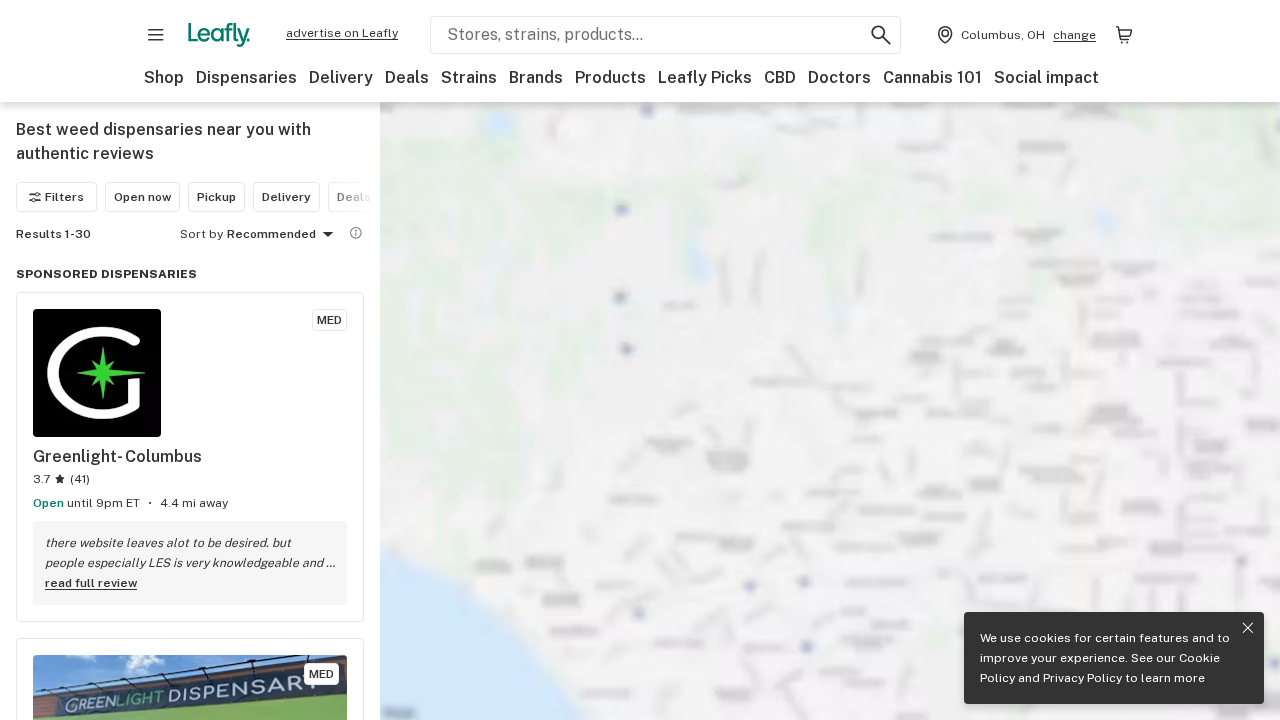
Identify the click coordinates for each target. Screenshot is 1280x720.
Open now (142, 197)
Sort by (201, 234)
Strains (469, 77)
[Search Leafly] (881, 35)
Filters (64, 197)
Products (610, 77)
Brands (536, 77)
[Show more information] (356, 233)
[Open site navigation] (156, 35)
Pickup (216, 197)
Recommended (271, 234)
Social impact (1046, 77)
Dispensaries (246, 77)
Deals (407, 77)
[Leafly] (219, 35)
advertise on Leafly (342, 33)
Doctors (839, 77)
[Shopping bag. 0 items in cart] (1124, 35)
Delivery (341, 77)
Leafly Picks (705, 77)
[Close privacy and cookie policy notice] (1248, 628)
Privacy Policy (1082, 678)
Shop (164, 77)
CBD (780, 77)
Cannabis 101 (932, 77)
